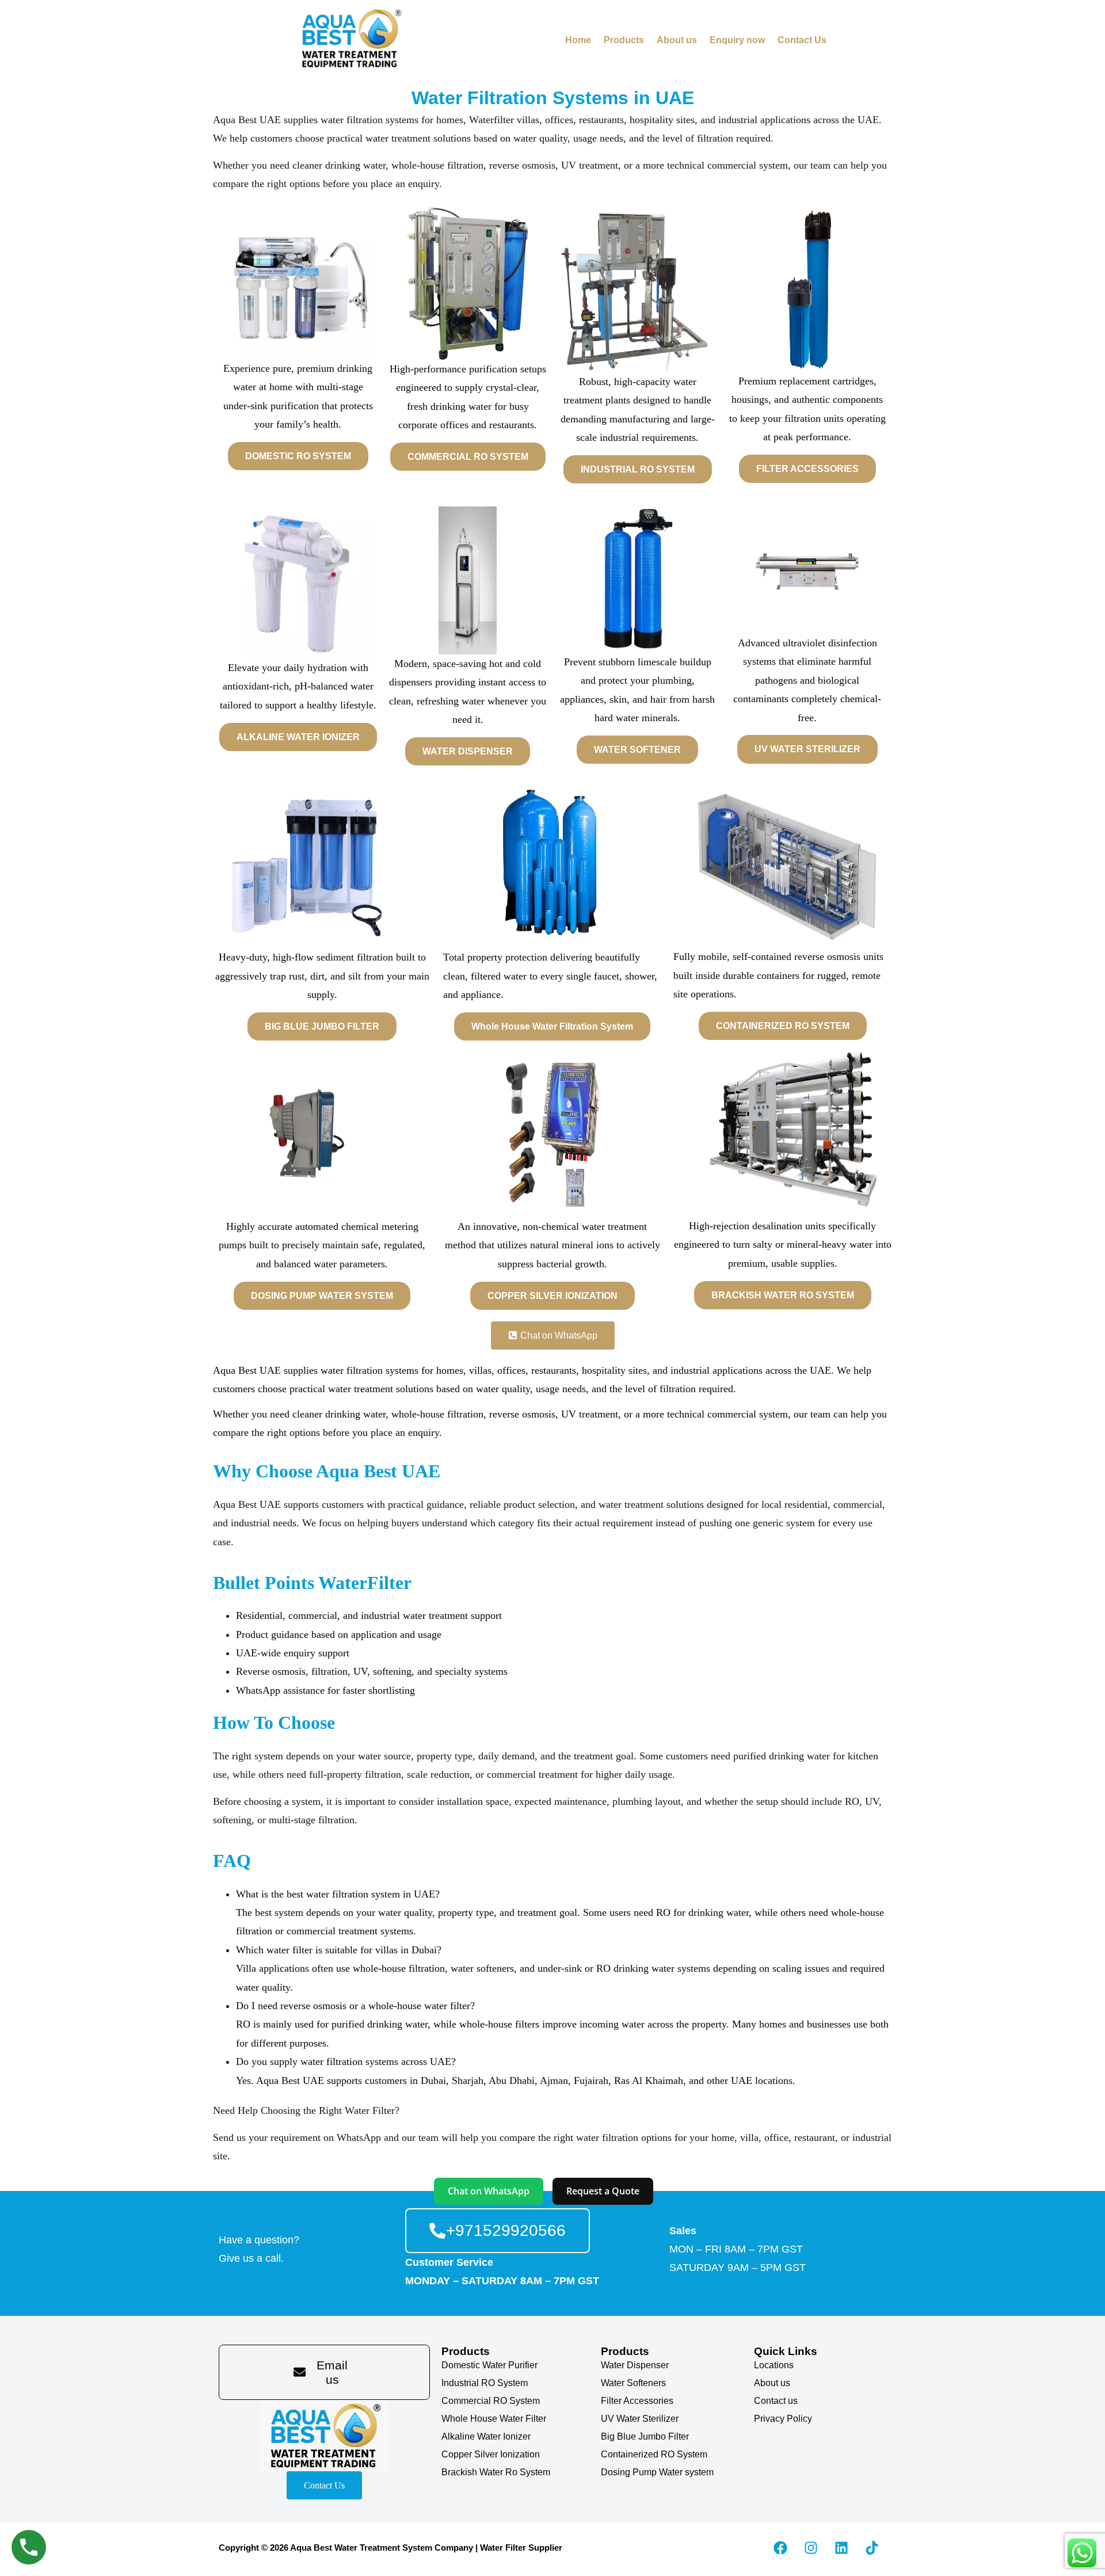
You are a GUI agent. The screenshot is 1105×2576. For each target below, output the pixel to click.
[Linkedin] (841, 2548)
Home (578, 40)
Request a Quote (603, 2191)
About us (677, 40)
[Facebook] (780, 2548)
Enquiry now (737, 40)
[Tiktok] (872, 2548)
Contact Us (802, 40)
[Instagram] (811, 2548)
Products (624, 40)
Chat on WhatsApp (489, 2191)
